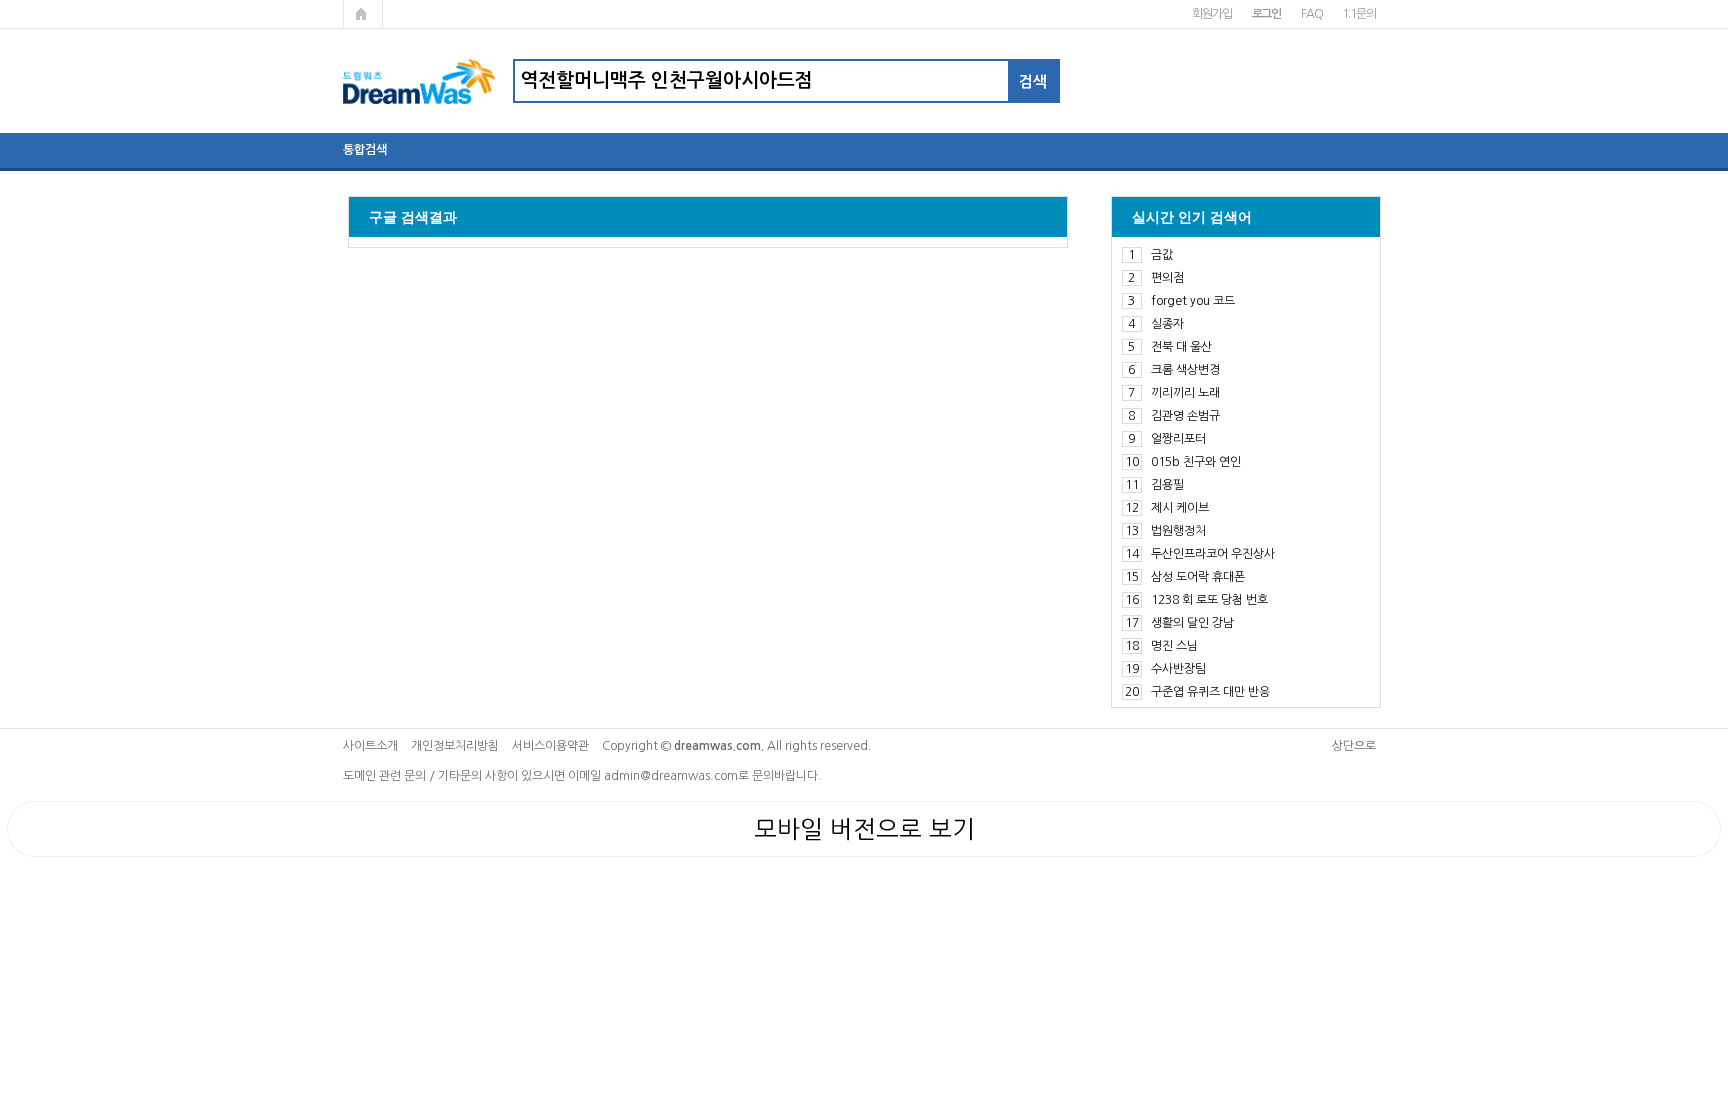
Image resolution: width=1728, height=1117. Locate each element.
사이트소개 (370, 746)
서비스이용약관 (550, 746)
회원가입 (1211, 14)
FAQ (1311, 14)
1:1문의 (1358, 14)
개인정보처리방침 (455, 746)
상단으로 (1354, 746)
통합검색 (365, 150)
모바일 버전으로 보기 (864, 829)
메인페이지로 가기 (363, 14)
